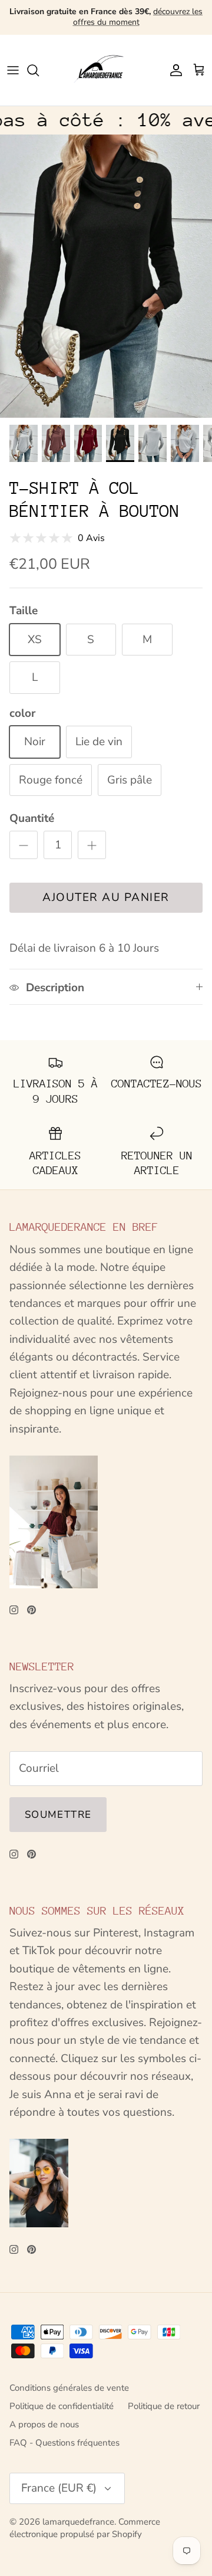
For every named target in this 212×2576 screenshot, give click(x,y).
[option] (106, 276)
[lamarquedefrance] (106, 70)
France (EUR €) (59, 2488)
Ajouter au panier (106, 897)
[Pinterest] (32, 1610)
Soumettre (58, 1815)
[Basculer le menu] (13, 70)
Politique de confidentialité (62, 2406)
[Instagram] (14, 1610)
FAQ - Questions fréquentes (64, 2443)
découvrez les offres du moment (138, 17)
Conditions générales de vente (69, 2388)
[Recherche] (39, 70)
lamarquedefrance (78, 2522)
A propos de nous (44, 2424)
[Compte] (173, 70)
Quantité (32, 818)
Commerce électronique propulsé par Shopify (85, 2528)
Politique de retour (164, 2406)
